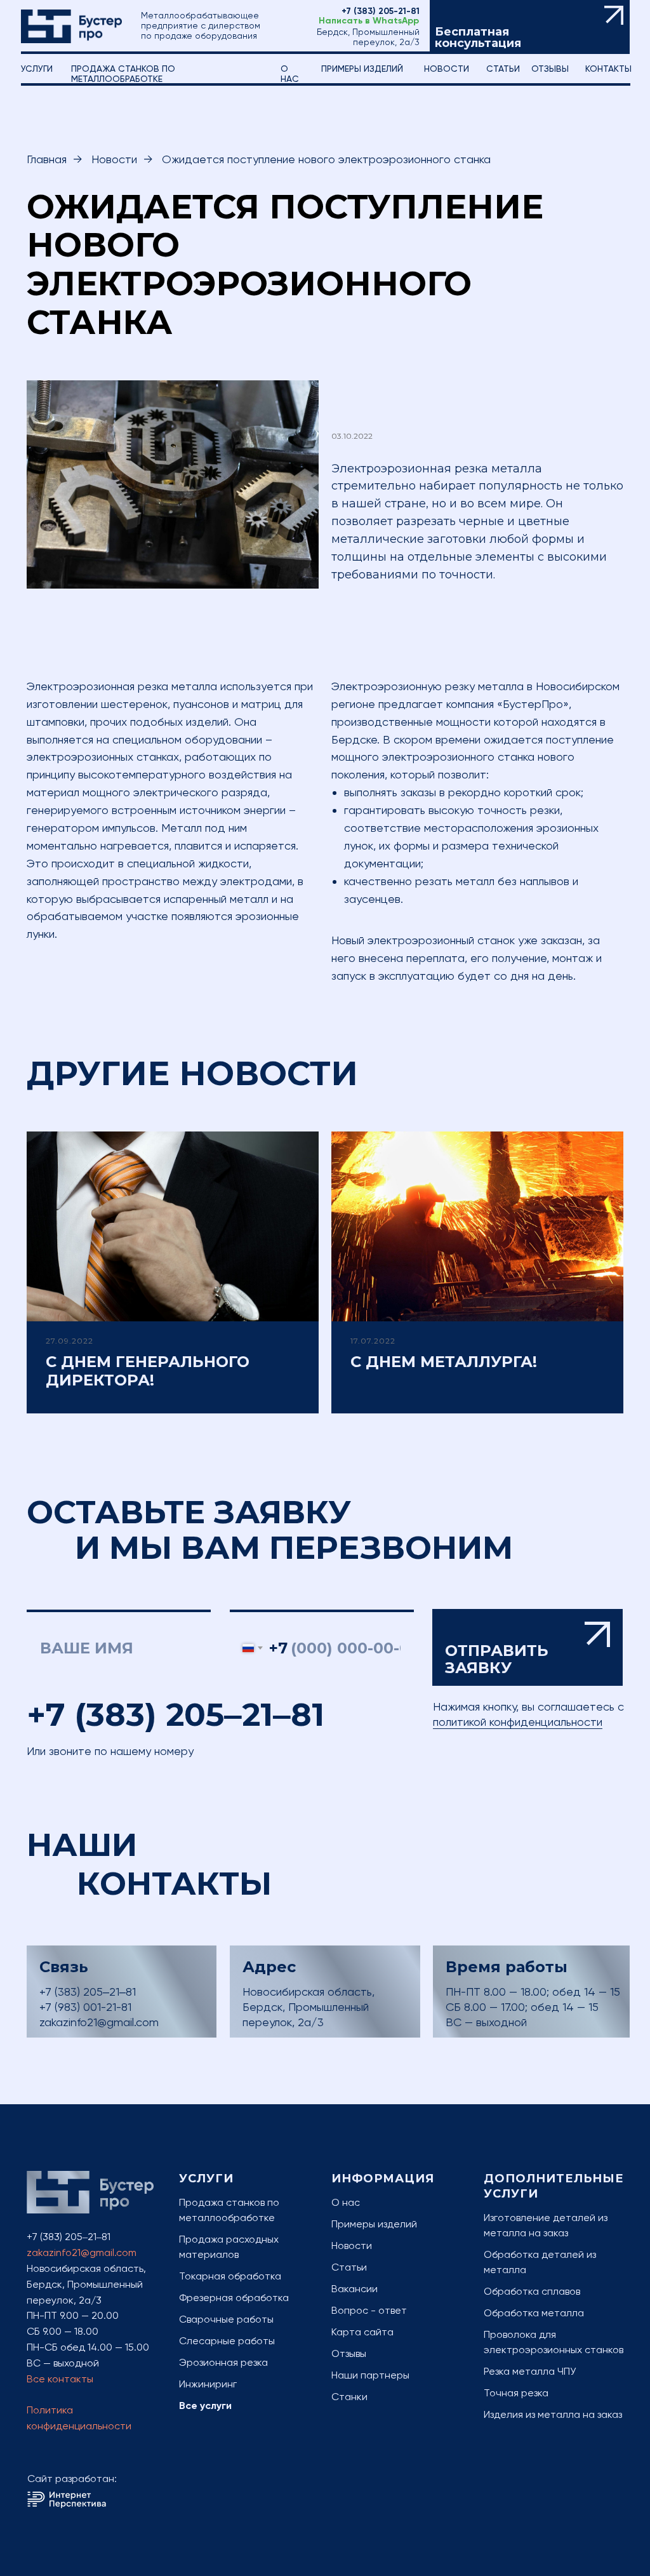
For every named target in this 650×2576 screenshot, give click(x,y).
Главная (47, 159)
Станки (349, 2397)
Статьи (349, 2267)
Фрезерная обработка (234, 2298)
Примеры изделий (362, 69)
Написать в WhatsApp (369, 21)
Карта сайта (362, 2332)
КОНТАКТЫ (608, 69)
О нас (346, 2202)
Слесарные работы (227, 2341)
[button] (530, 27)
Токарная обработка (230, 2276)
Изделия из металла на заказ (553, 2414)
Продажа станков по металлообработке (123, 74)
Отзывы (349, 2353)
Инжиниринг (208, 2384)
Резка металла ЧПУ (530, 2371)
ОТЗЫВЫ (550, 69)
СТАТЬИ (503, 69)
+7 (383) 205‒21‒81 (176, 1715)
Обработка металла (534, 2313)
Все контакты (60, 2379)
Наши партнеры (370, 2375)
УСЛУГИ (37, 69)
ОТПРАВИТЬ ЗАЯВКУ (528, 1648)
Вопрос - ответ (369, 2310)
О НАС (290, 74)
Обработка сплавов (532, 2291)
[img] (71, 26)
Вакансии (355, 2289)
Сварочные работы (226, 2319)
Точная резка (516, 2393)
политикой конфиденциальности (518, 1722)
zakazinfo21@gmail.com (99, 2022)
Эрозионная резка (223, 2362)
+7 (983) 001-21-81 (85, 2007)
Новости (447, 69)
